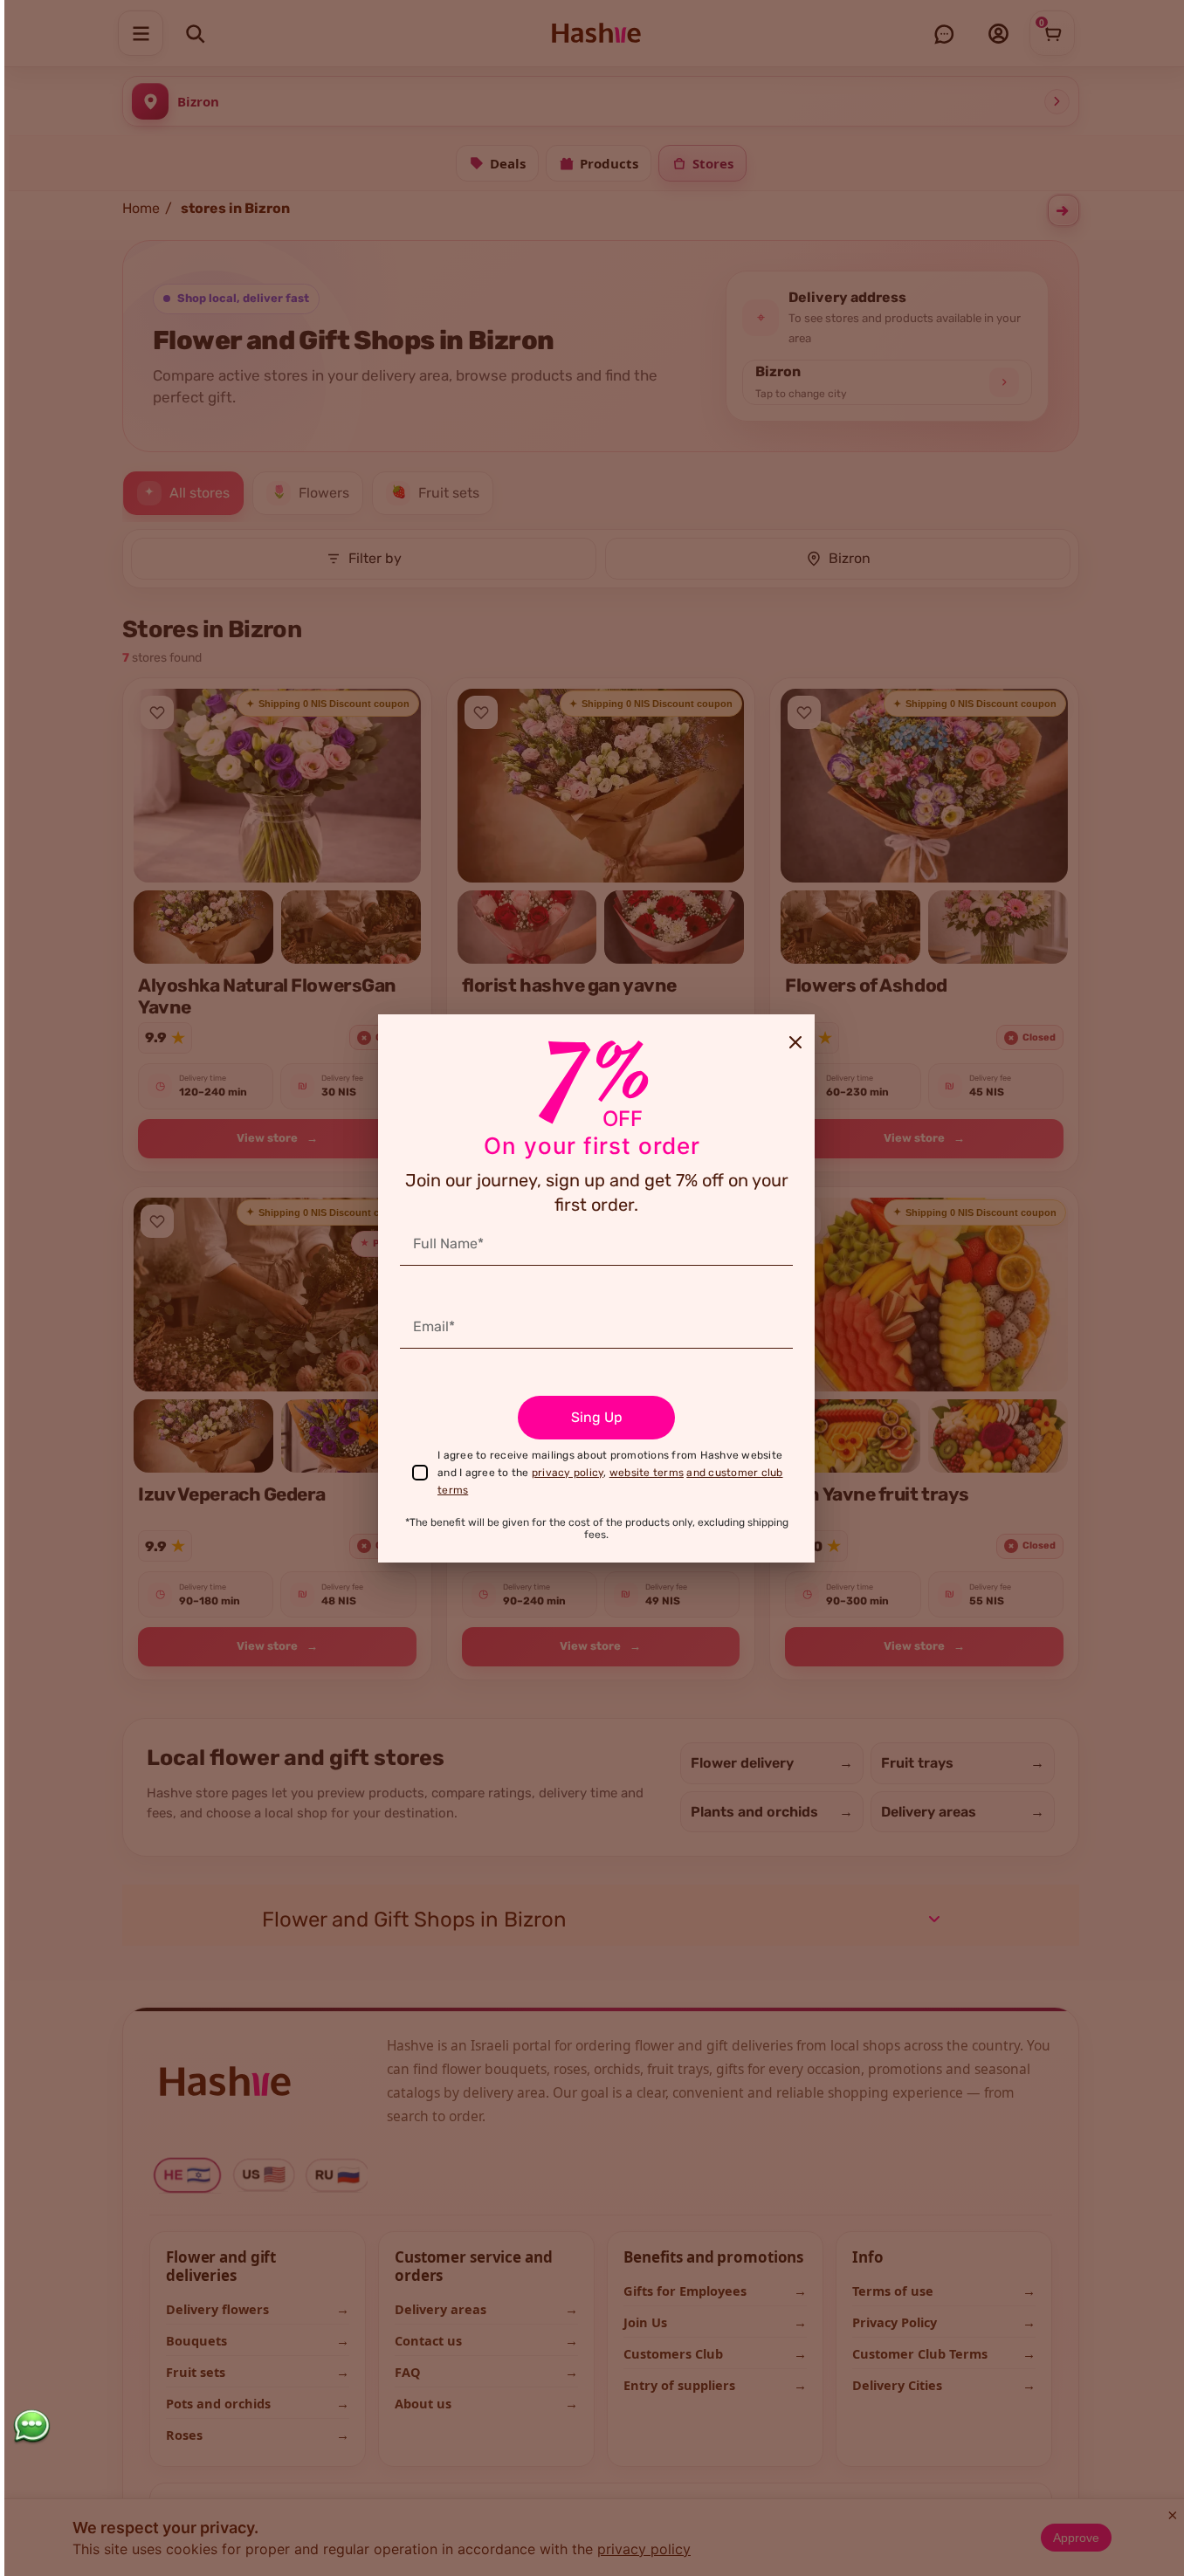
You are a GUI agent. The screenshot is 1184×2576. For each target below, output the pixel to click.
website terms (647, 1473)
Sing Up (597, 1417)
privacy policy (568, 1473)
